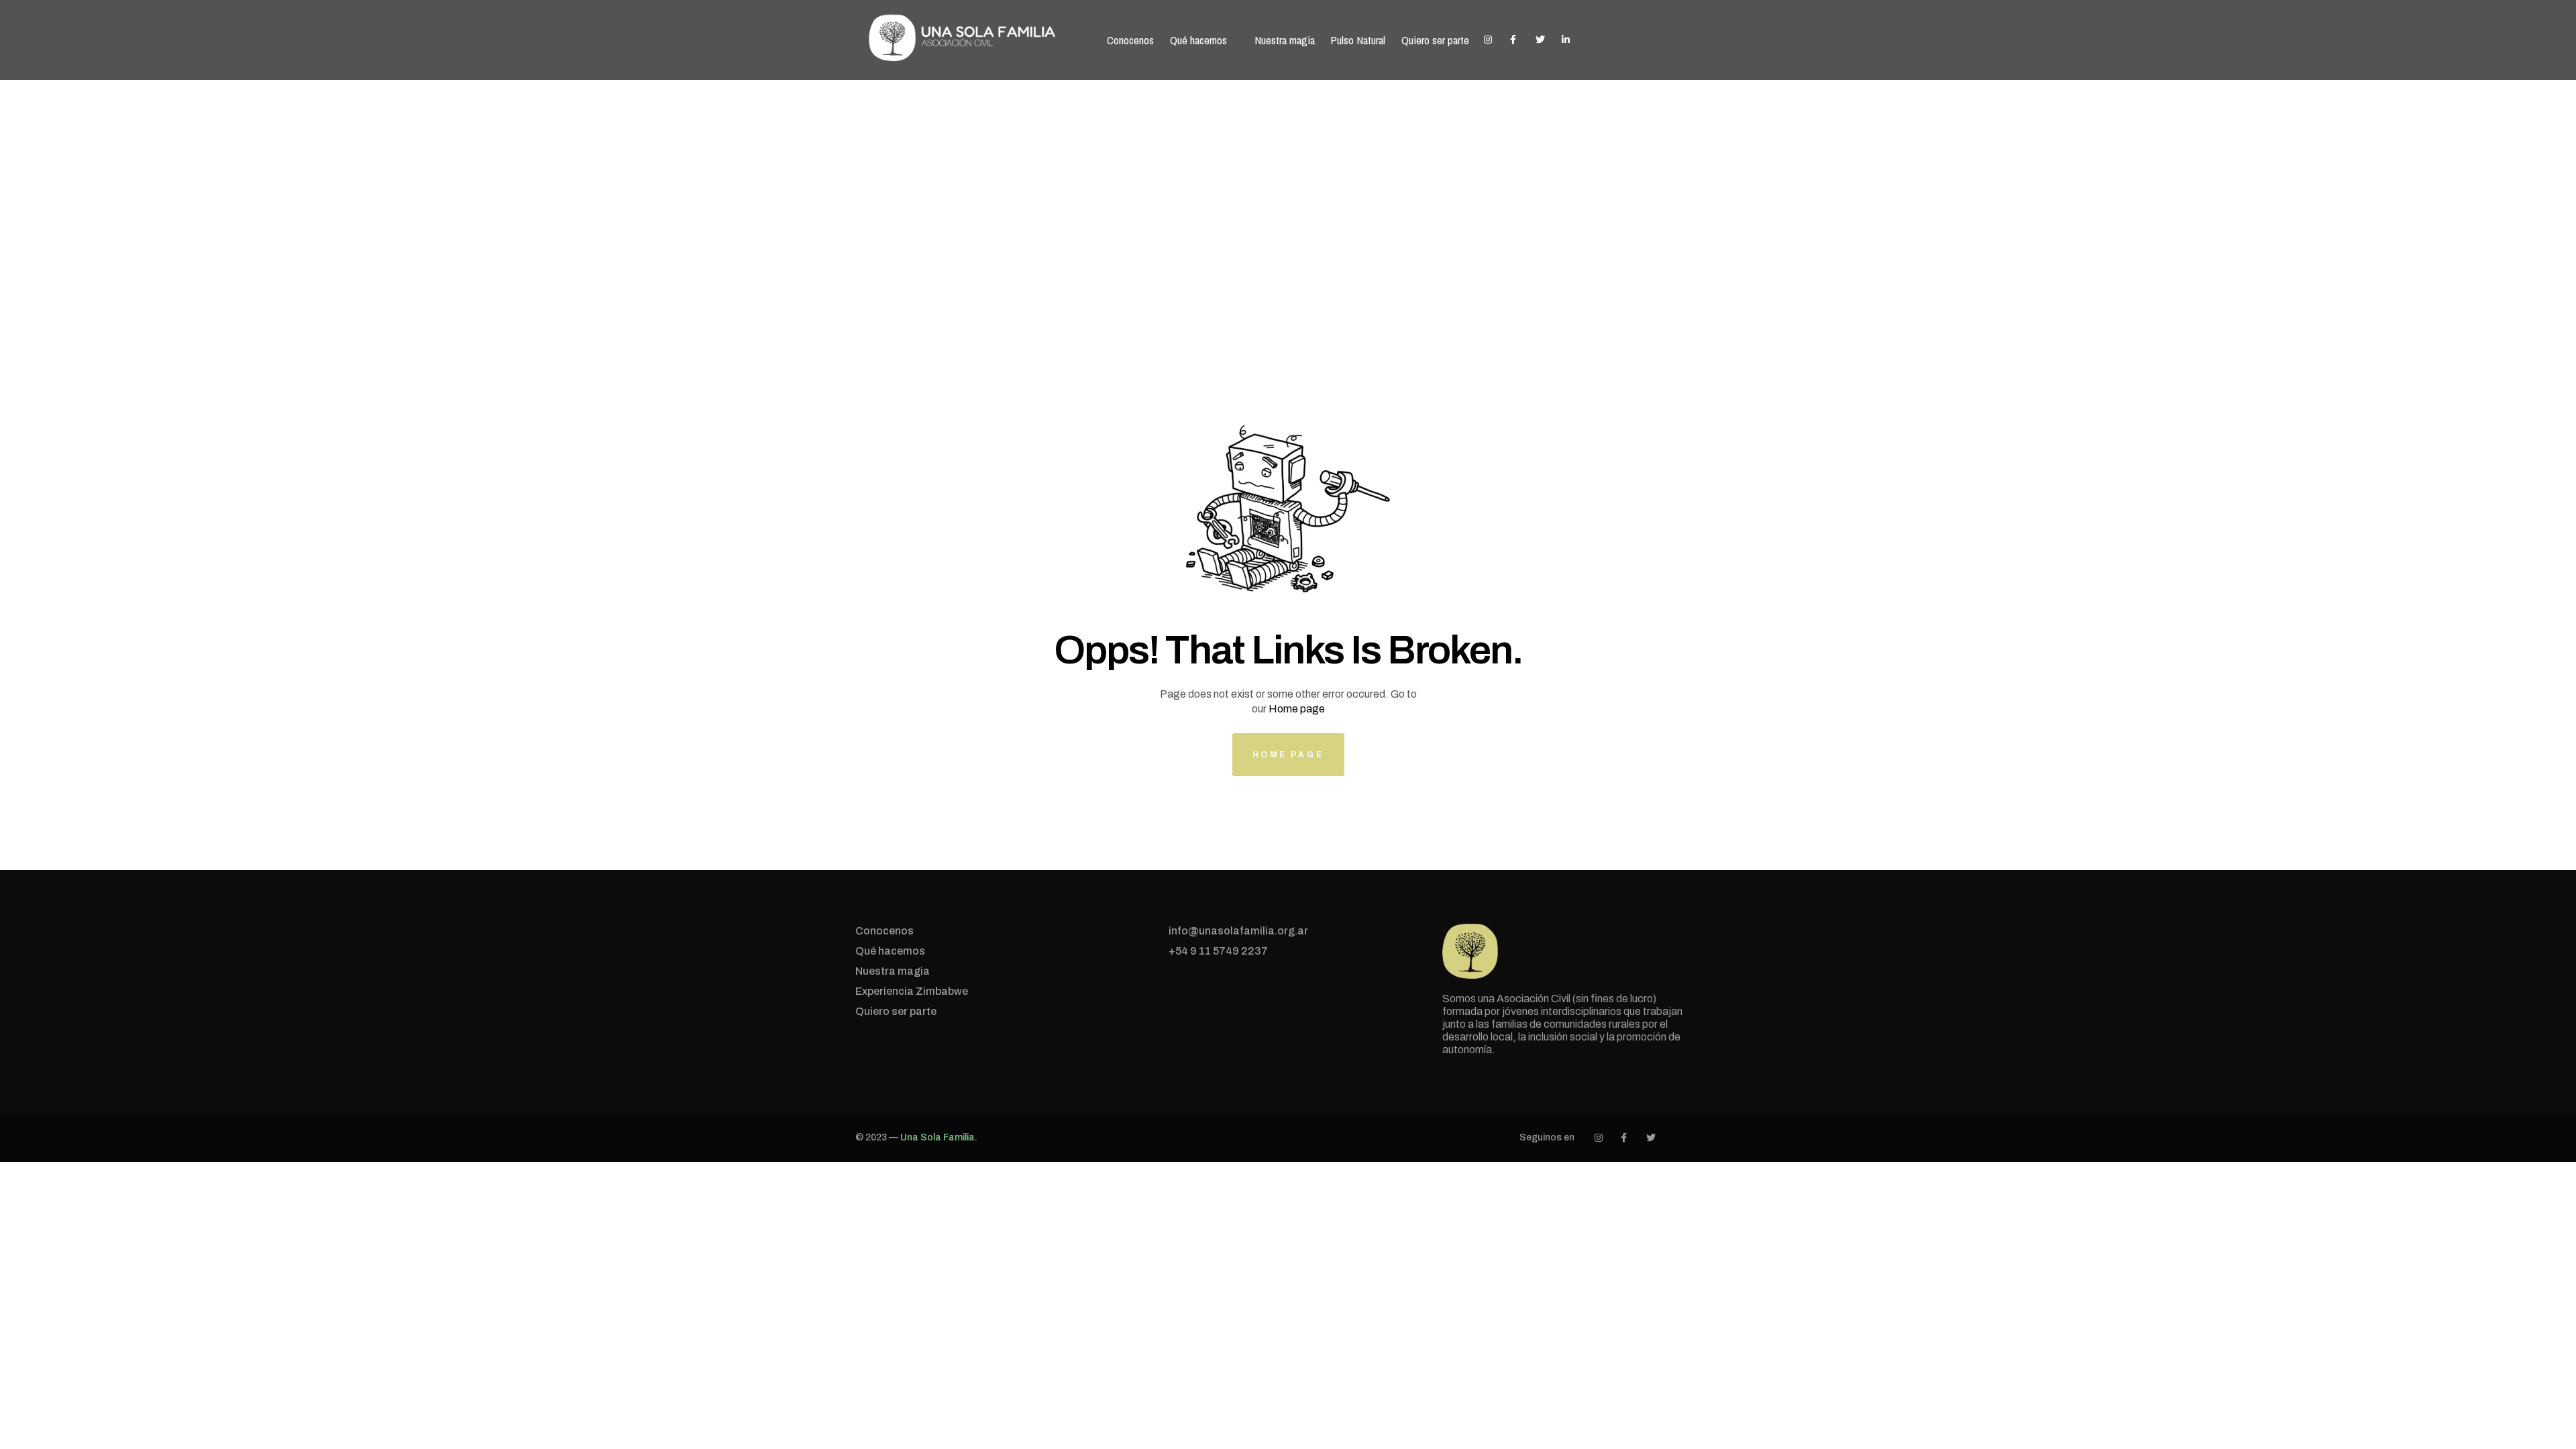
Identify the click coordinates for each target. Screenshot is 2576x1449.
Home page (1297, 709)
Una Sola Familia (937, 1137)
